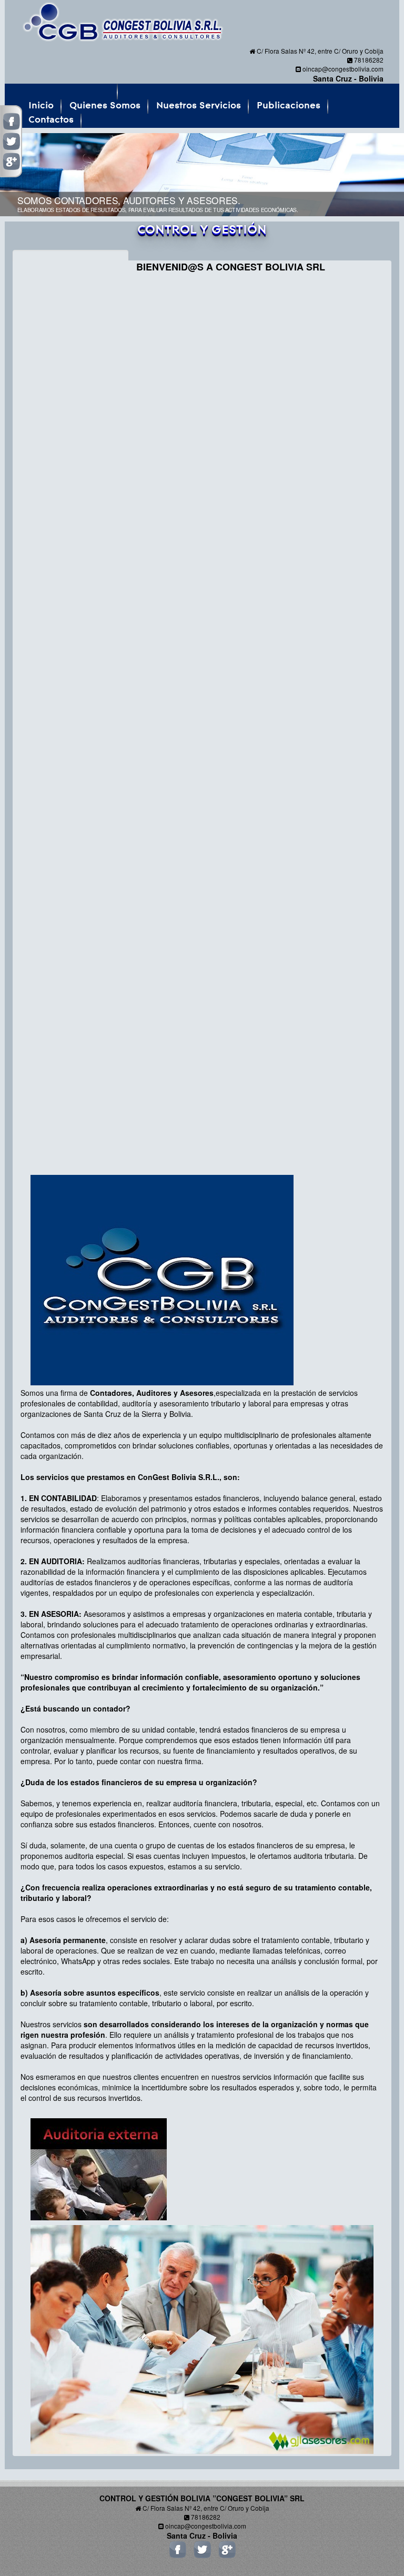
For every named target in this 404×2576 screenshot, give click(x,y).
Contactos (51, 120)
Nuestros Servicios (199, 106)
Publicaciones (289, 106)
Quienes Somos (105, 106)
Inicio (41, 106)
